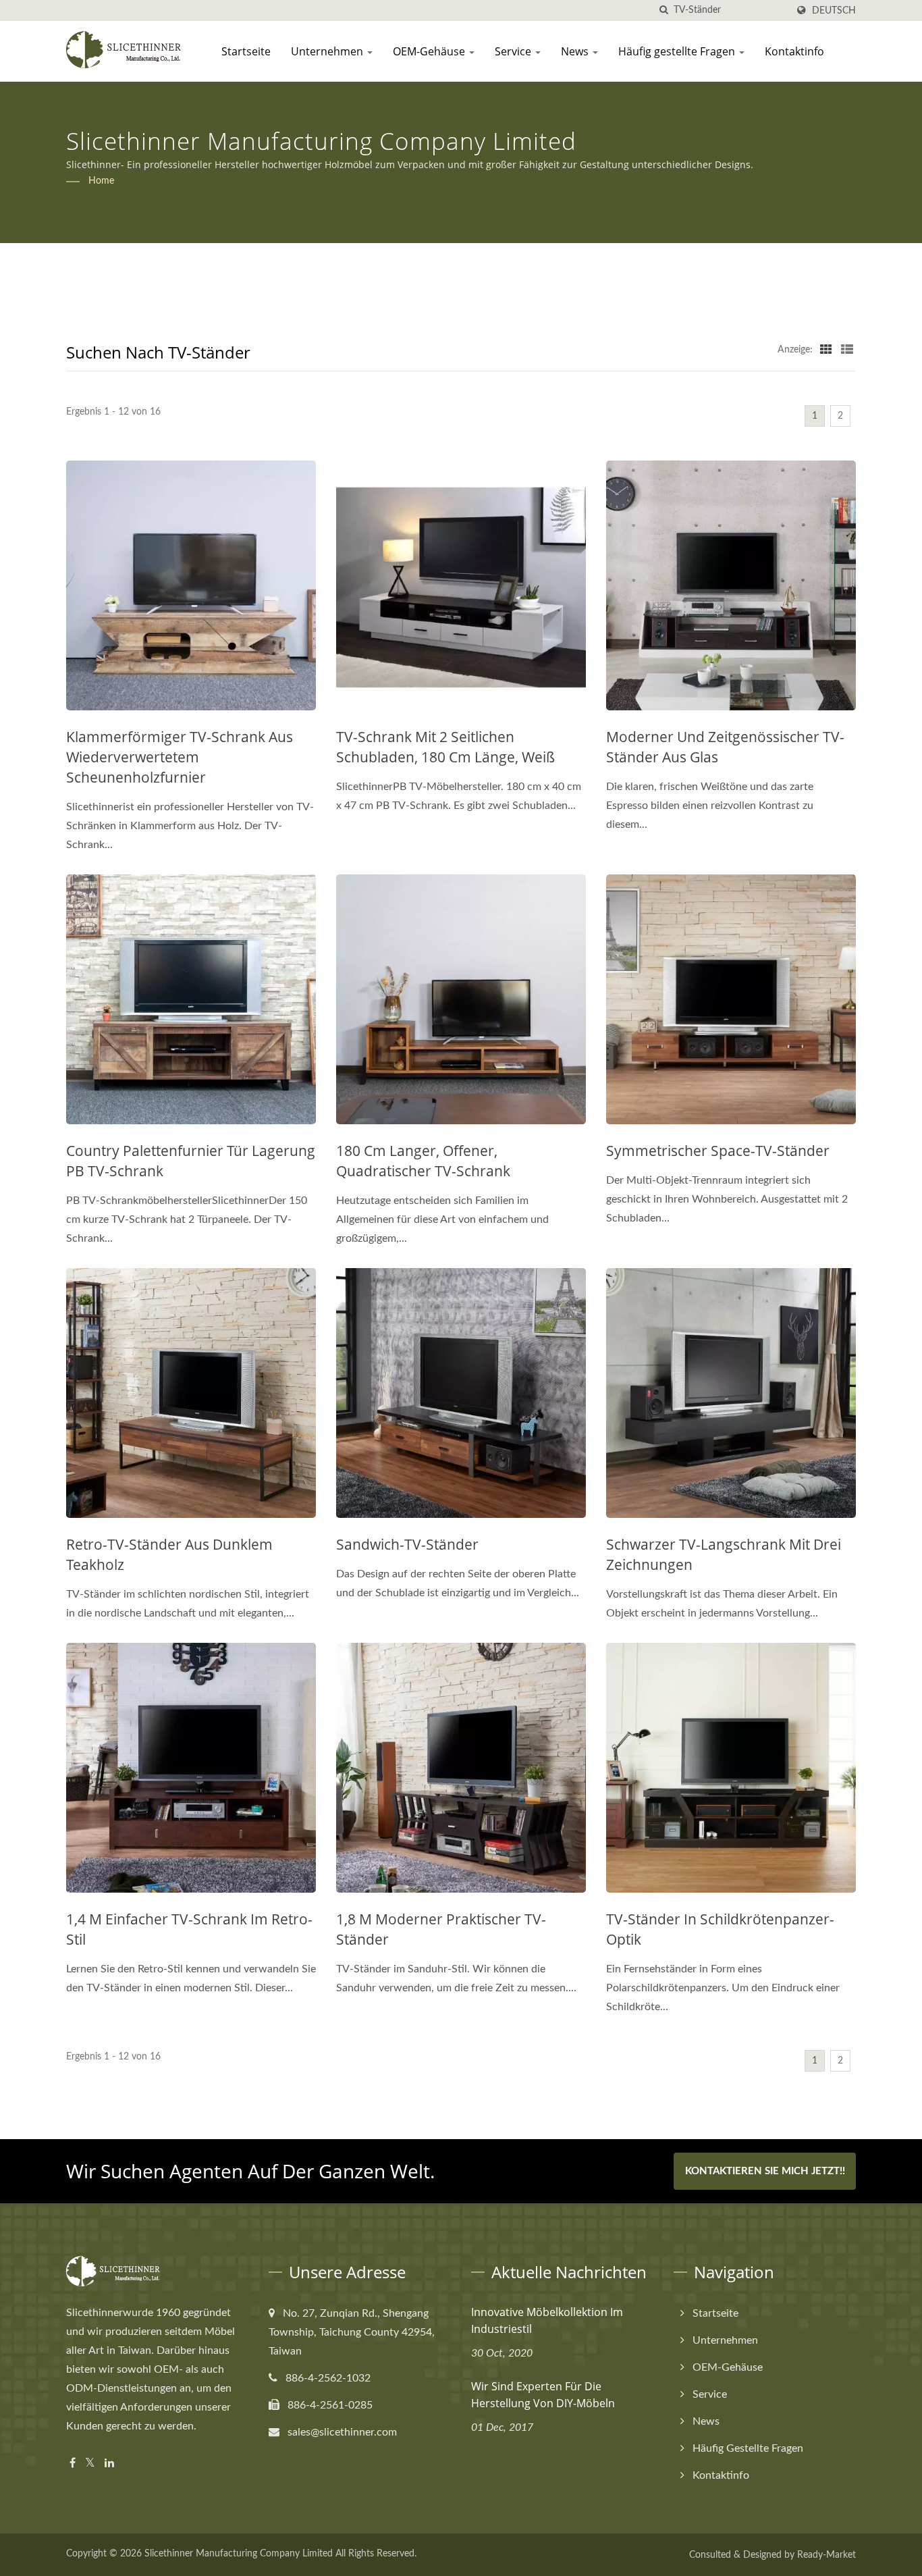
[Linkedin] (109, 2464)
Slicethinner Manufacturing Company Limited (239, 2554)
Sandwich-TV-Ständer (407, 1544)
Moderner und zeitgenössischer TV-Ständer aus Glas (725, 747)
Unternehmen (328, 51)
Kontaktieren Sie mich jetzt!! (765, 2171)
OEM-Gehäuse (430, 51)
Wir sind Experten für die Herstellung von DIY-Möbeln (543, 2395)
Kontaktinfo (794, 51)
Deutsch (834, 10)
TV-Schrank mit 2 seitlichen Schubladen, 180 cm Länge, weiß (445, 747)
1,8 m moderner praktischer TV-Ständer (441, 1929)
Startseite (246, 51)
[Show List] (847, 350)
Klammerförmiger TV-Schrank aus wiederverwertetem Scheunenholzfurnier (180, 757)
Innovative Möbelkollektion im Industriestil (547, 2320)
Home (101, 181)
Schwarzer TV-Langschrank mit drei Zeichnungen (724, 1554)
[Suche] (663, 10)
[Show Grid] (826, 350)
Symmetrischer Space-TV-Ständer (718, 1151)
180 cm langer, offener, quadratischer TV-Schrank (423, 1161)
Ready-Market (826, 2555)
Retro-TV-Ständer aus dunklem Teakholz (169, 1554)
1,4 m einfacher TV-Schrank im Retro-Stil (189, 1929)
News (576, 51)
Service (514, 51)
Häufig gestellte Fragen (678, 51)
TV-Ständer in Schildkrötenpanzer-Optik (720, 1929)
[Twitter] (90, 2464)
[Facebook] (73, 2464)
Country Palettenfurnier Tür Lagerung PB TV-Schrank (191, 1161)
